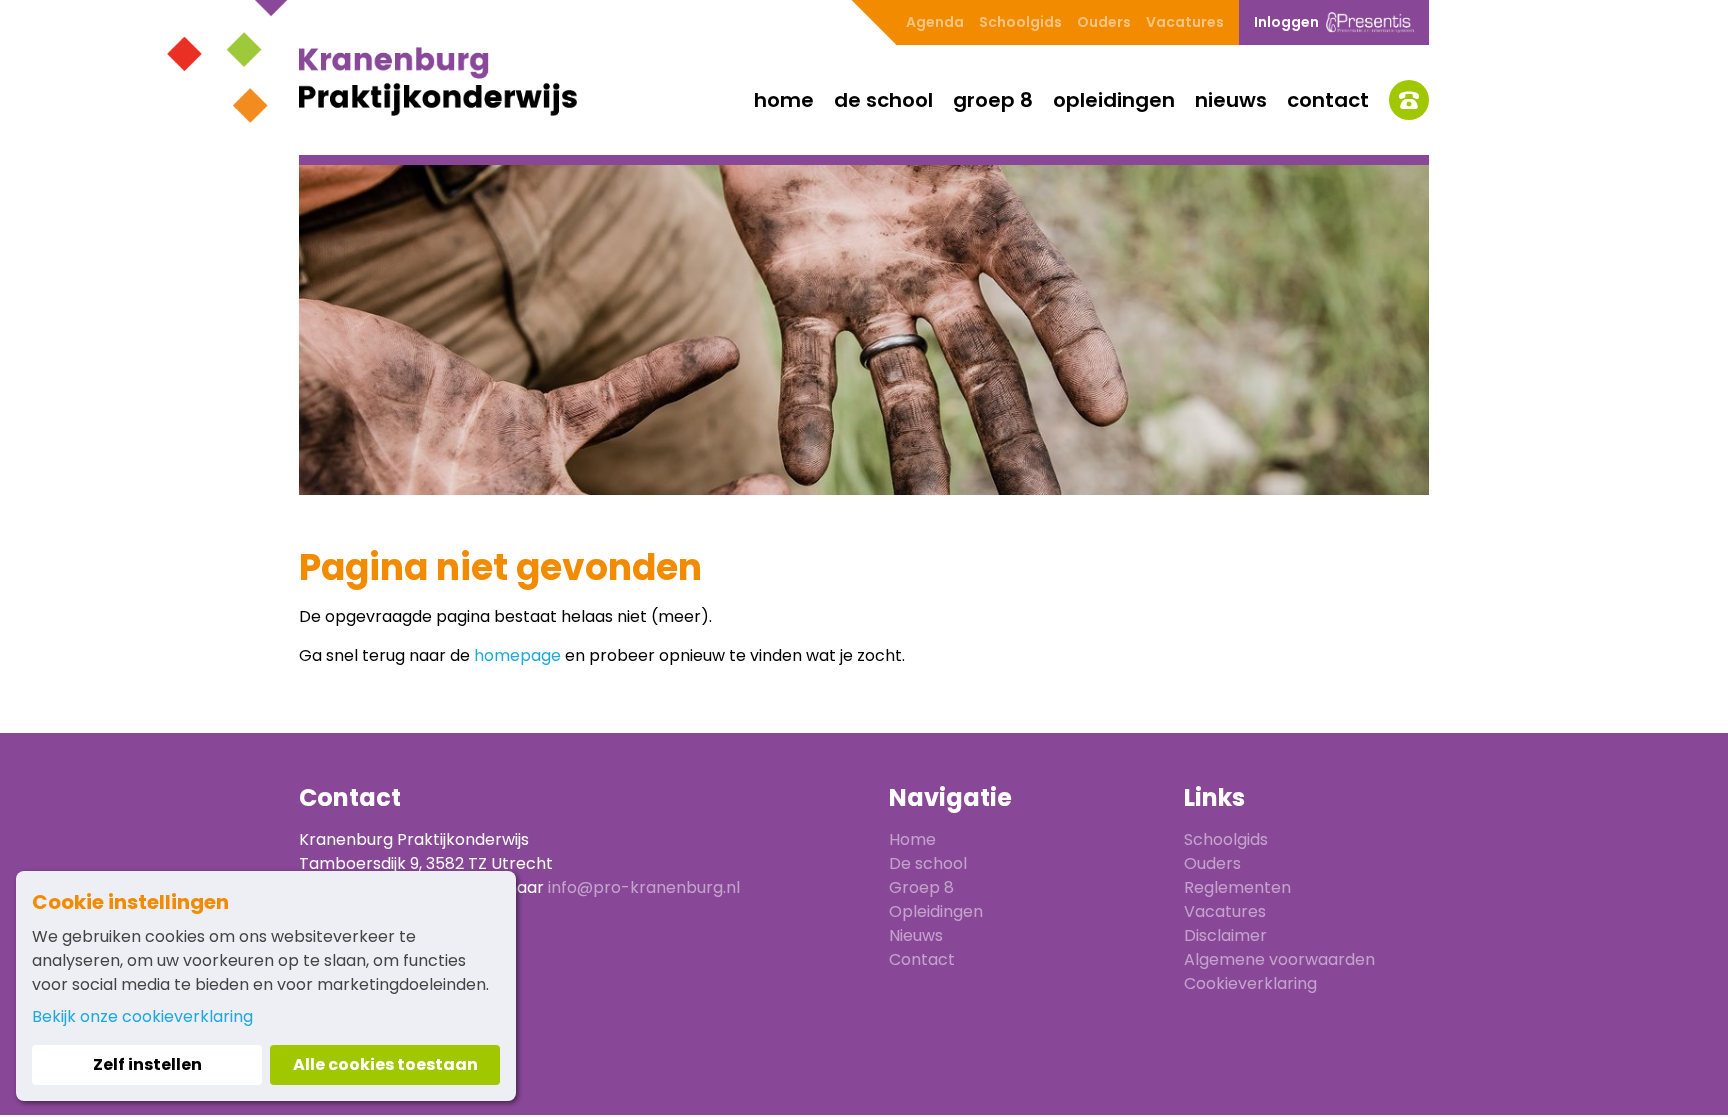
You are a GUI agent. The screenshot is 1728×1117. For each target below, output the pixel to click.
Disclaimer (1225, 935)
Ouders (1104, 22)
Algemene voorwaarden (1279, 959)
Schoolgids (1020, 22)
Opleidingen (1114, 100)
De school (883, 100)
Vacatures (1185, 22)
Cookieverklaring (1250, 983)
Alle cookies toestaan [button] (385, 1064)
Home (784, 100)
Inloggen (1286, 22)
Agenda (935, 22)
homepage (517, 655)
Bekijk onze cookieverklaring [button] (142, 1016)
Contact (1328, 100)
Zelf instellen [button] (147, 1064)
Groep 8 (993, 100)
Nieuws (1231, 100)
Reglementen (1237, 887)
